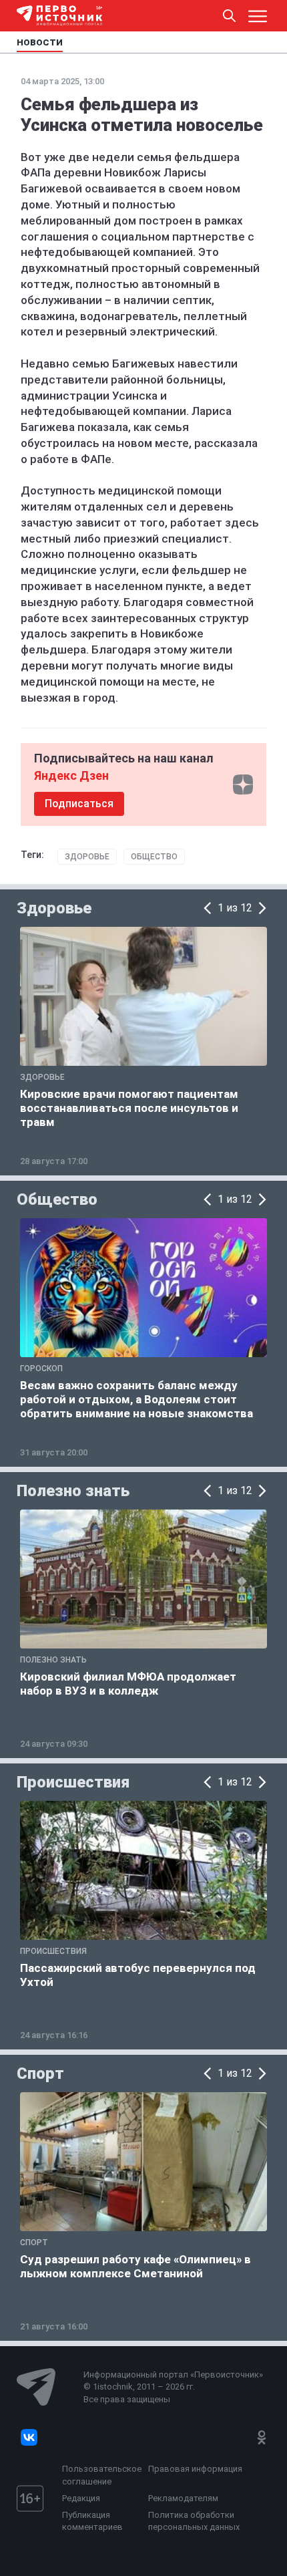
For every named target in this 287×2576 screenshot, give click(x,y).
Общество (154, 857)
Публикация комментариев (92, 2521)
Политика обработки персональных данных (194, 2521)
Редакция (81, 2498)
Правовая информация (195, 2469)
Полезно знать (73, 1491)
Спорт (40, 2073)
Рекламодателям (183, 2498)
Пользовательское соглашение (102, 2475)
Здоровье (87, 857)
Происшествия (73, 1782)
